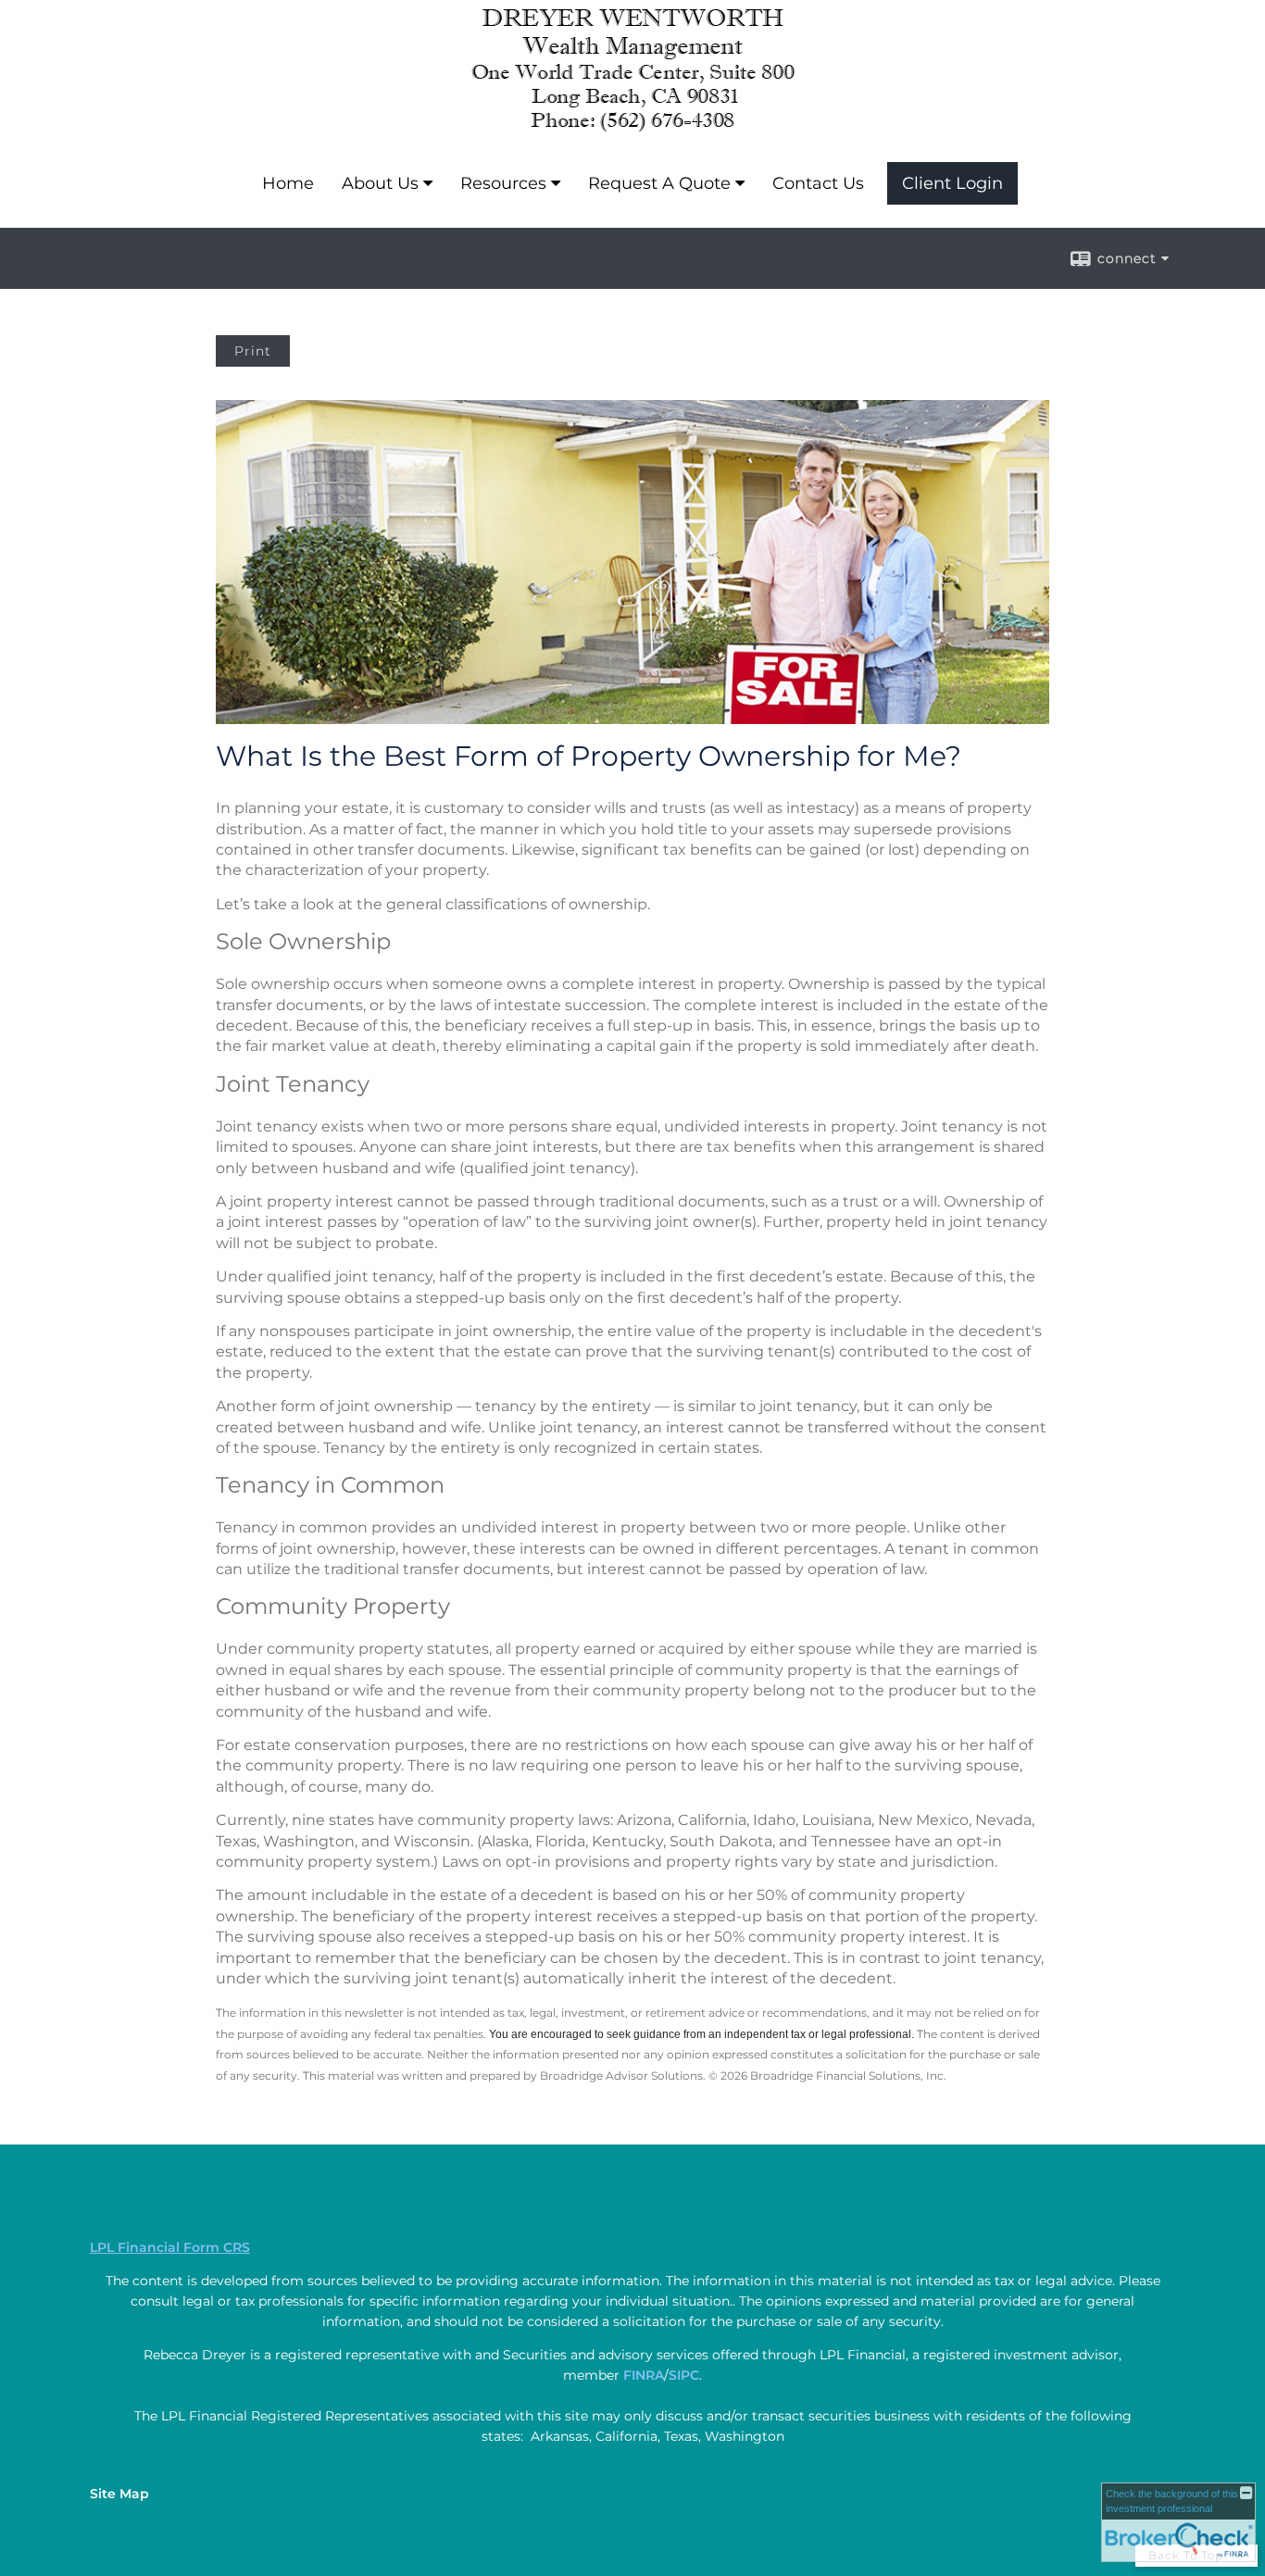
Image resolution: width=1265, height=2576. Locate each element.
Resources (503, 183)
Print (253, 351)
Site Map (119, 2494)
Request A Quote (659, 183)
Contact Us (818, 183)
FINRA (644, 2375)
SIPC (684, 2375)
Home (288, 183)
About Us (380, 183)
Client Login (952, 183)
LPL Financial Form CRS (170, 2247)
